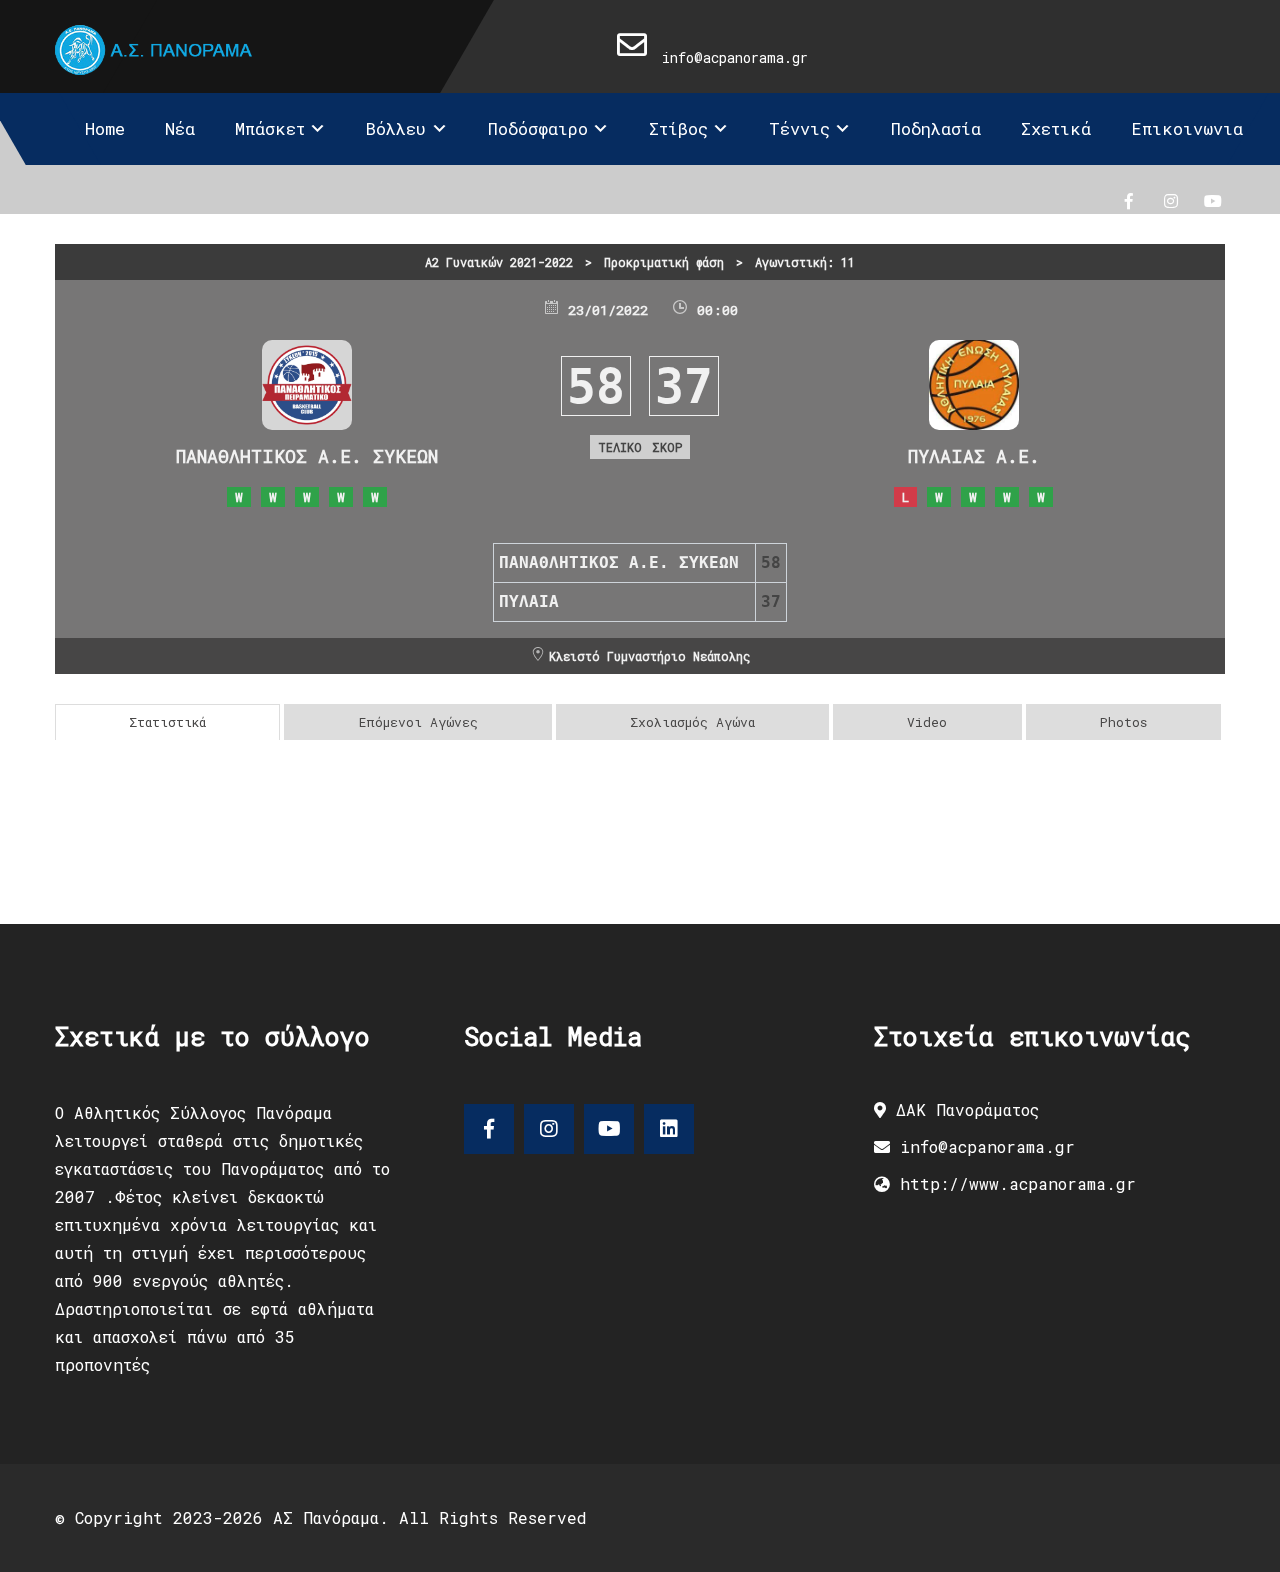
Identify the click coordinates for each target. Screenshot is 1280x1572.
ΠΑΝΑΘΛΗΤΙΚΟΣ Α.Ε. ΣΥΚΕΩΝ (307, 456)
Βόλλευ (396, 128)
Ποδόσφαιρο (538, 128)
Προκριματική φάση (664, 262)
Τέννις (799, 128)
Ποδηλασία (936, 128)
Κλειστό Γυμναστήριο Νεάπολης (649, 656)
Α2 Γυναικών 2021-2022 (499, 262)
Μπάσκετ (270, 128)
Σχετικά (1056, 128)
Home (105, 128)
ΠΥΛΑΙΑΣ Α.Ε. (974, 456)
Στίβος (678, 128)
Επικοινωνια (1187, 128)
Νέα (180, 128)
